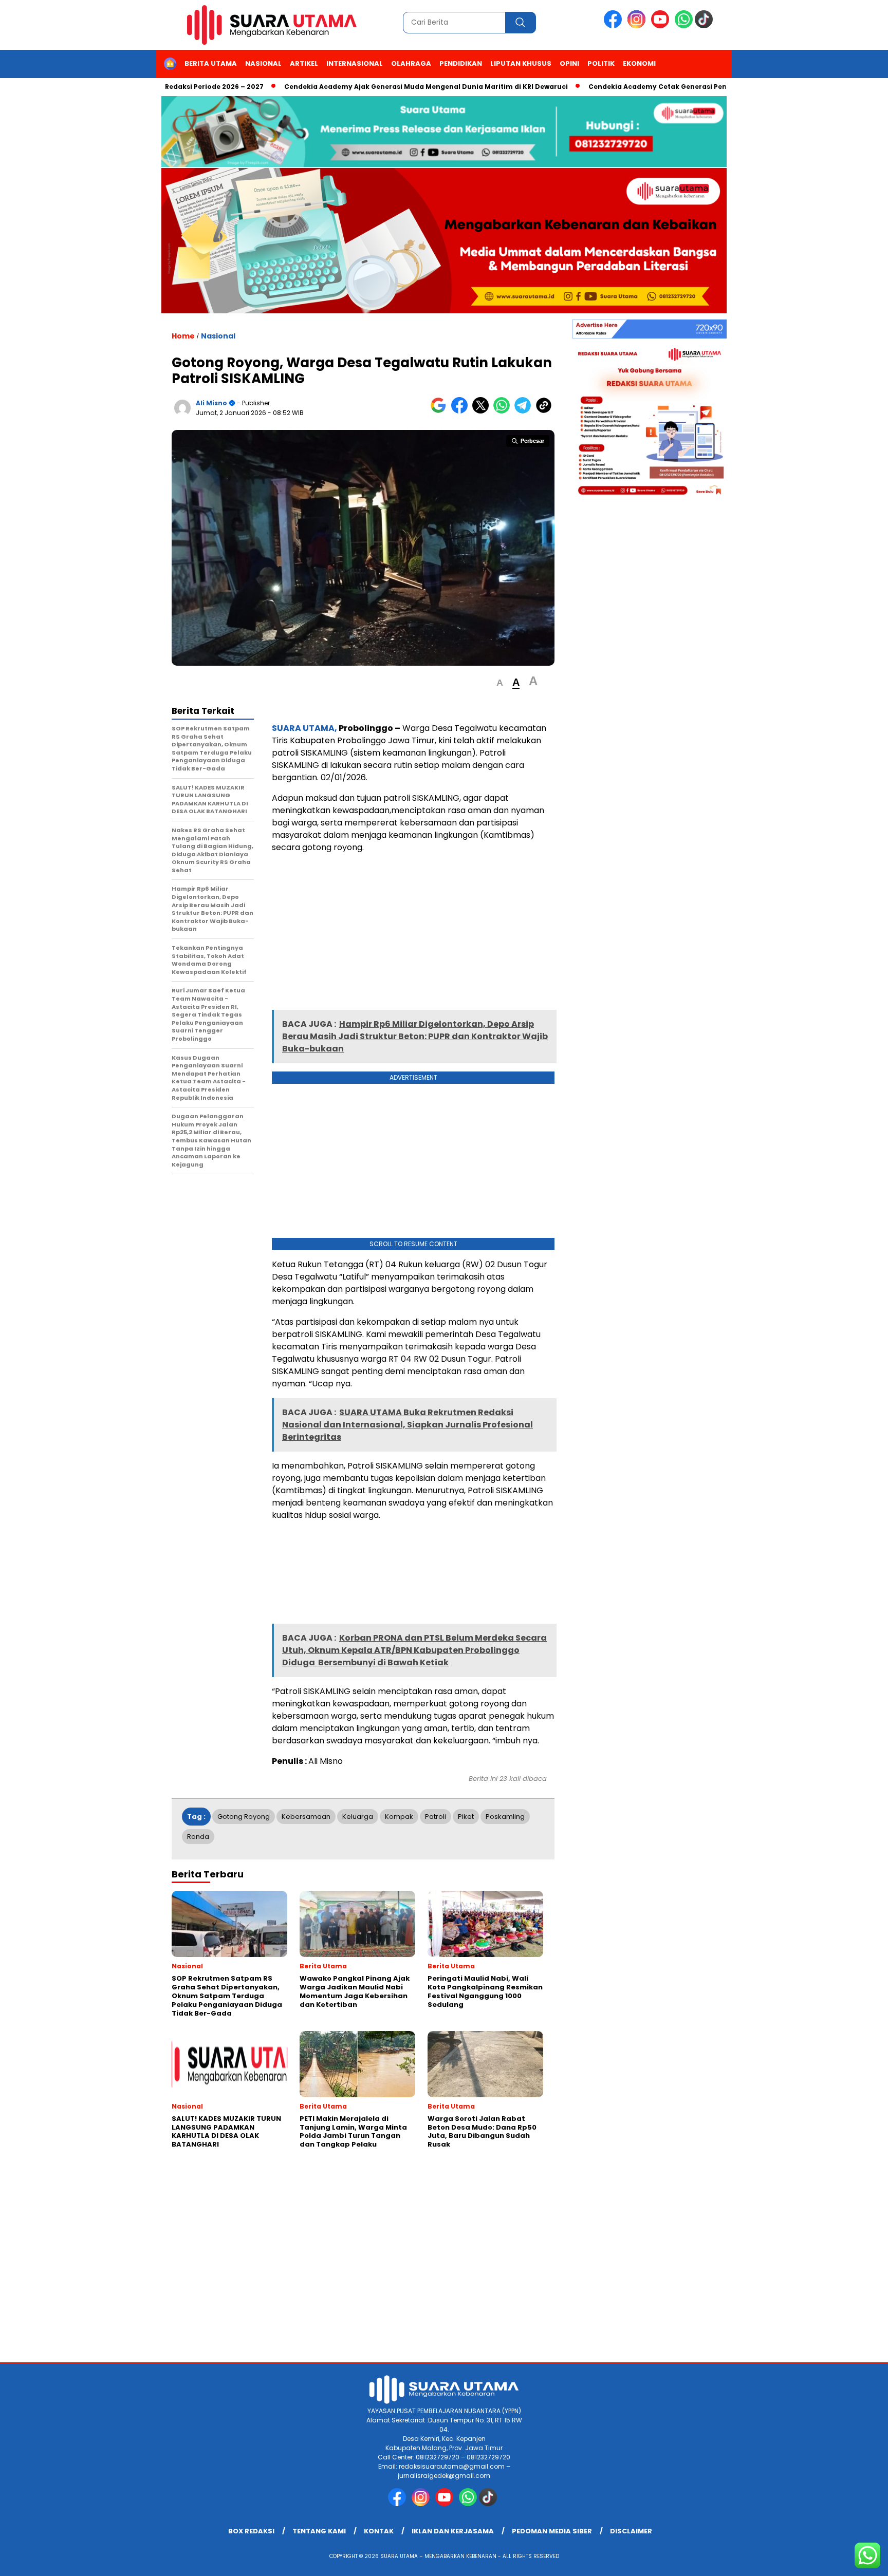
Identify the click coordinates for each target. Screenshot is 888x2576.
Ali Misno (211, 403)
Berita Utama (211, 63)
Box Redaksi (251, 2531)
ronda (198, 1837)
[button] (500, 683)
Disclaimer (631, 2531)
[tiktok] (706, 26)
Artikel (304, 63)
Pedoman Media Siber (552, 2531)
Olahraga (411, 63)
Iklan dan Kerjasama (453, 2531)
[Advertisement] (413, 934)
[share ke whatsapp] (504, 411)
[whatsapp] (684, 26)
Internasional (355, 63)
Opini (569, 63)
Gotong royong (244, 1817)
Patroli (436, 1817)
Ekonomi (639, 63)
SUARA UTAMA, (304, 728)
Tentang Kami (319, 2531)
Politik (601, 63)
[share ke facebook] (462, 411)
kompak (399, 1817)
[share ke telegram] (525, 411)
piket (466, 1817)
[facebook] (615, 26)
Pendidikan (461, 63)
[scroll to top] (853, 2560)
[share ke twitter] (483, 411)
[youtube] (662, 26)
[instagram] (638, 26)
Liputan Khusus (521, 63)
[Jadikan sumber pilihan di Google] (441, 411)
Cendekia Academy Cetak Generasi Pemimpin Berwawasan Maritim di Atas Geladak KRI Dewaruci (707, 87)
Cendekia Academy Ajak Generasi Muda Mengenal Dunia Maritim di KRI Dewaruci (375, 87)
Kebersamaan (306, 1817)
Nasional (263, 63)
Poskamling (505, 1817)
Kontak (379, 2531)
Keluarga (358, 1817)
